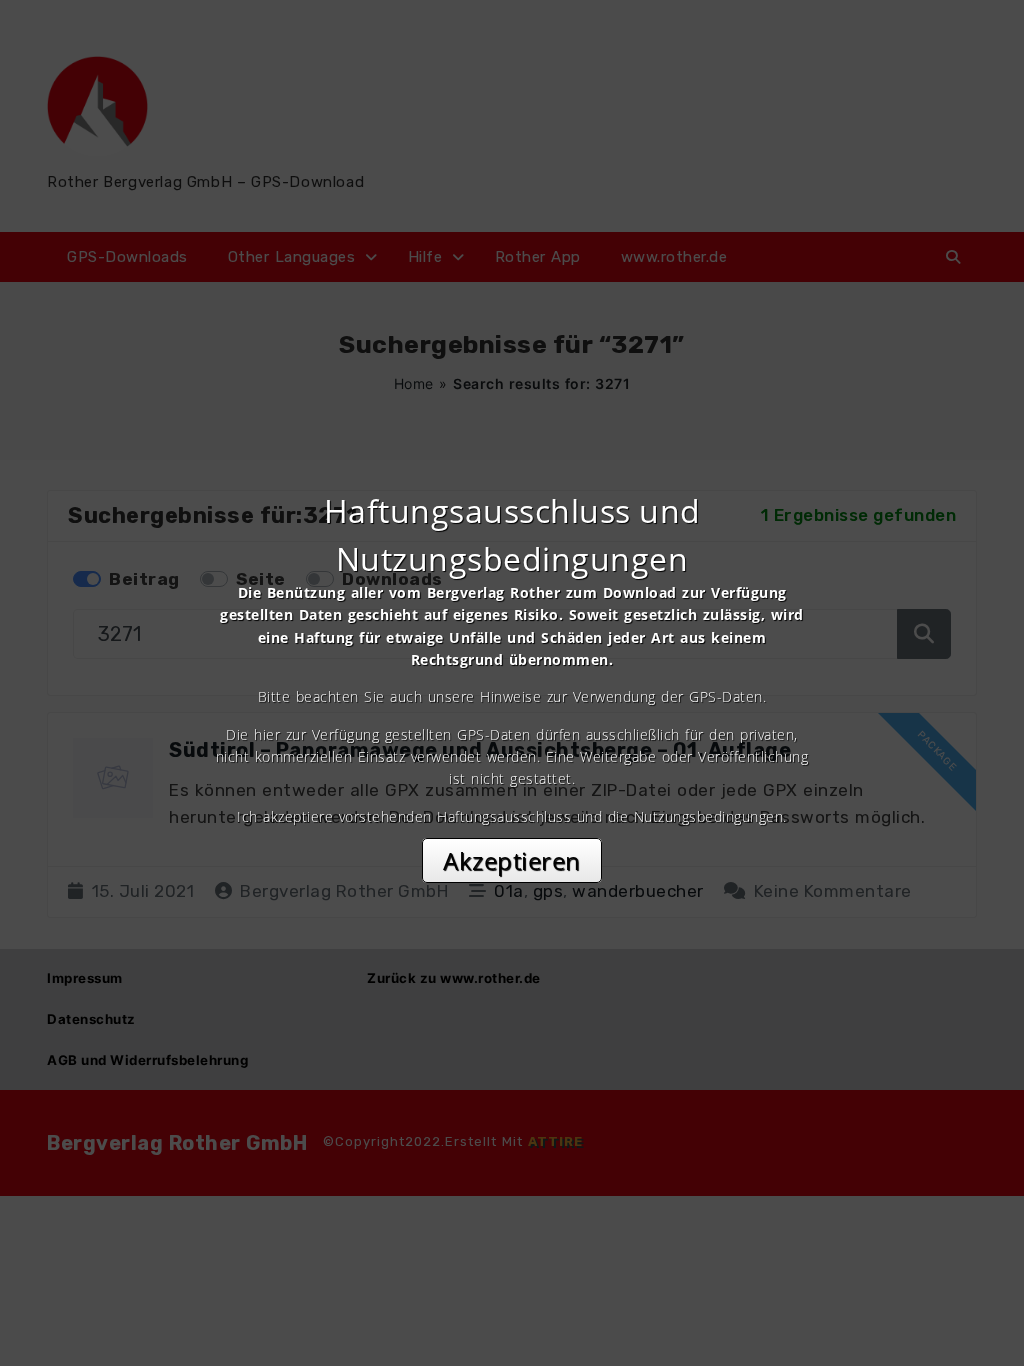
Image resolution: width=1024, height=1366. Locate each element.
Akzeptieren (512, 860)
